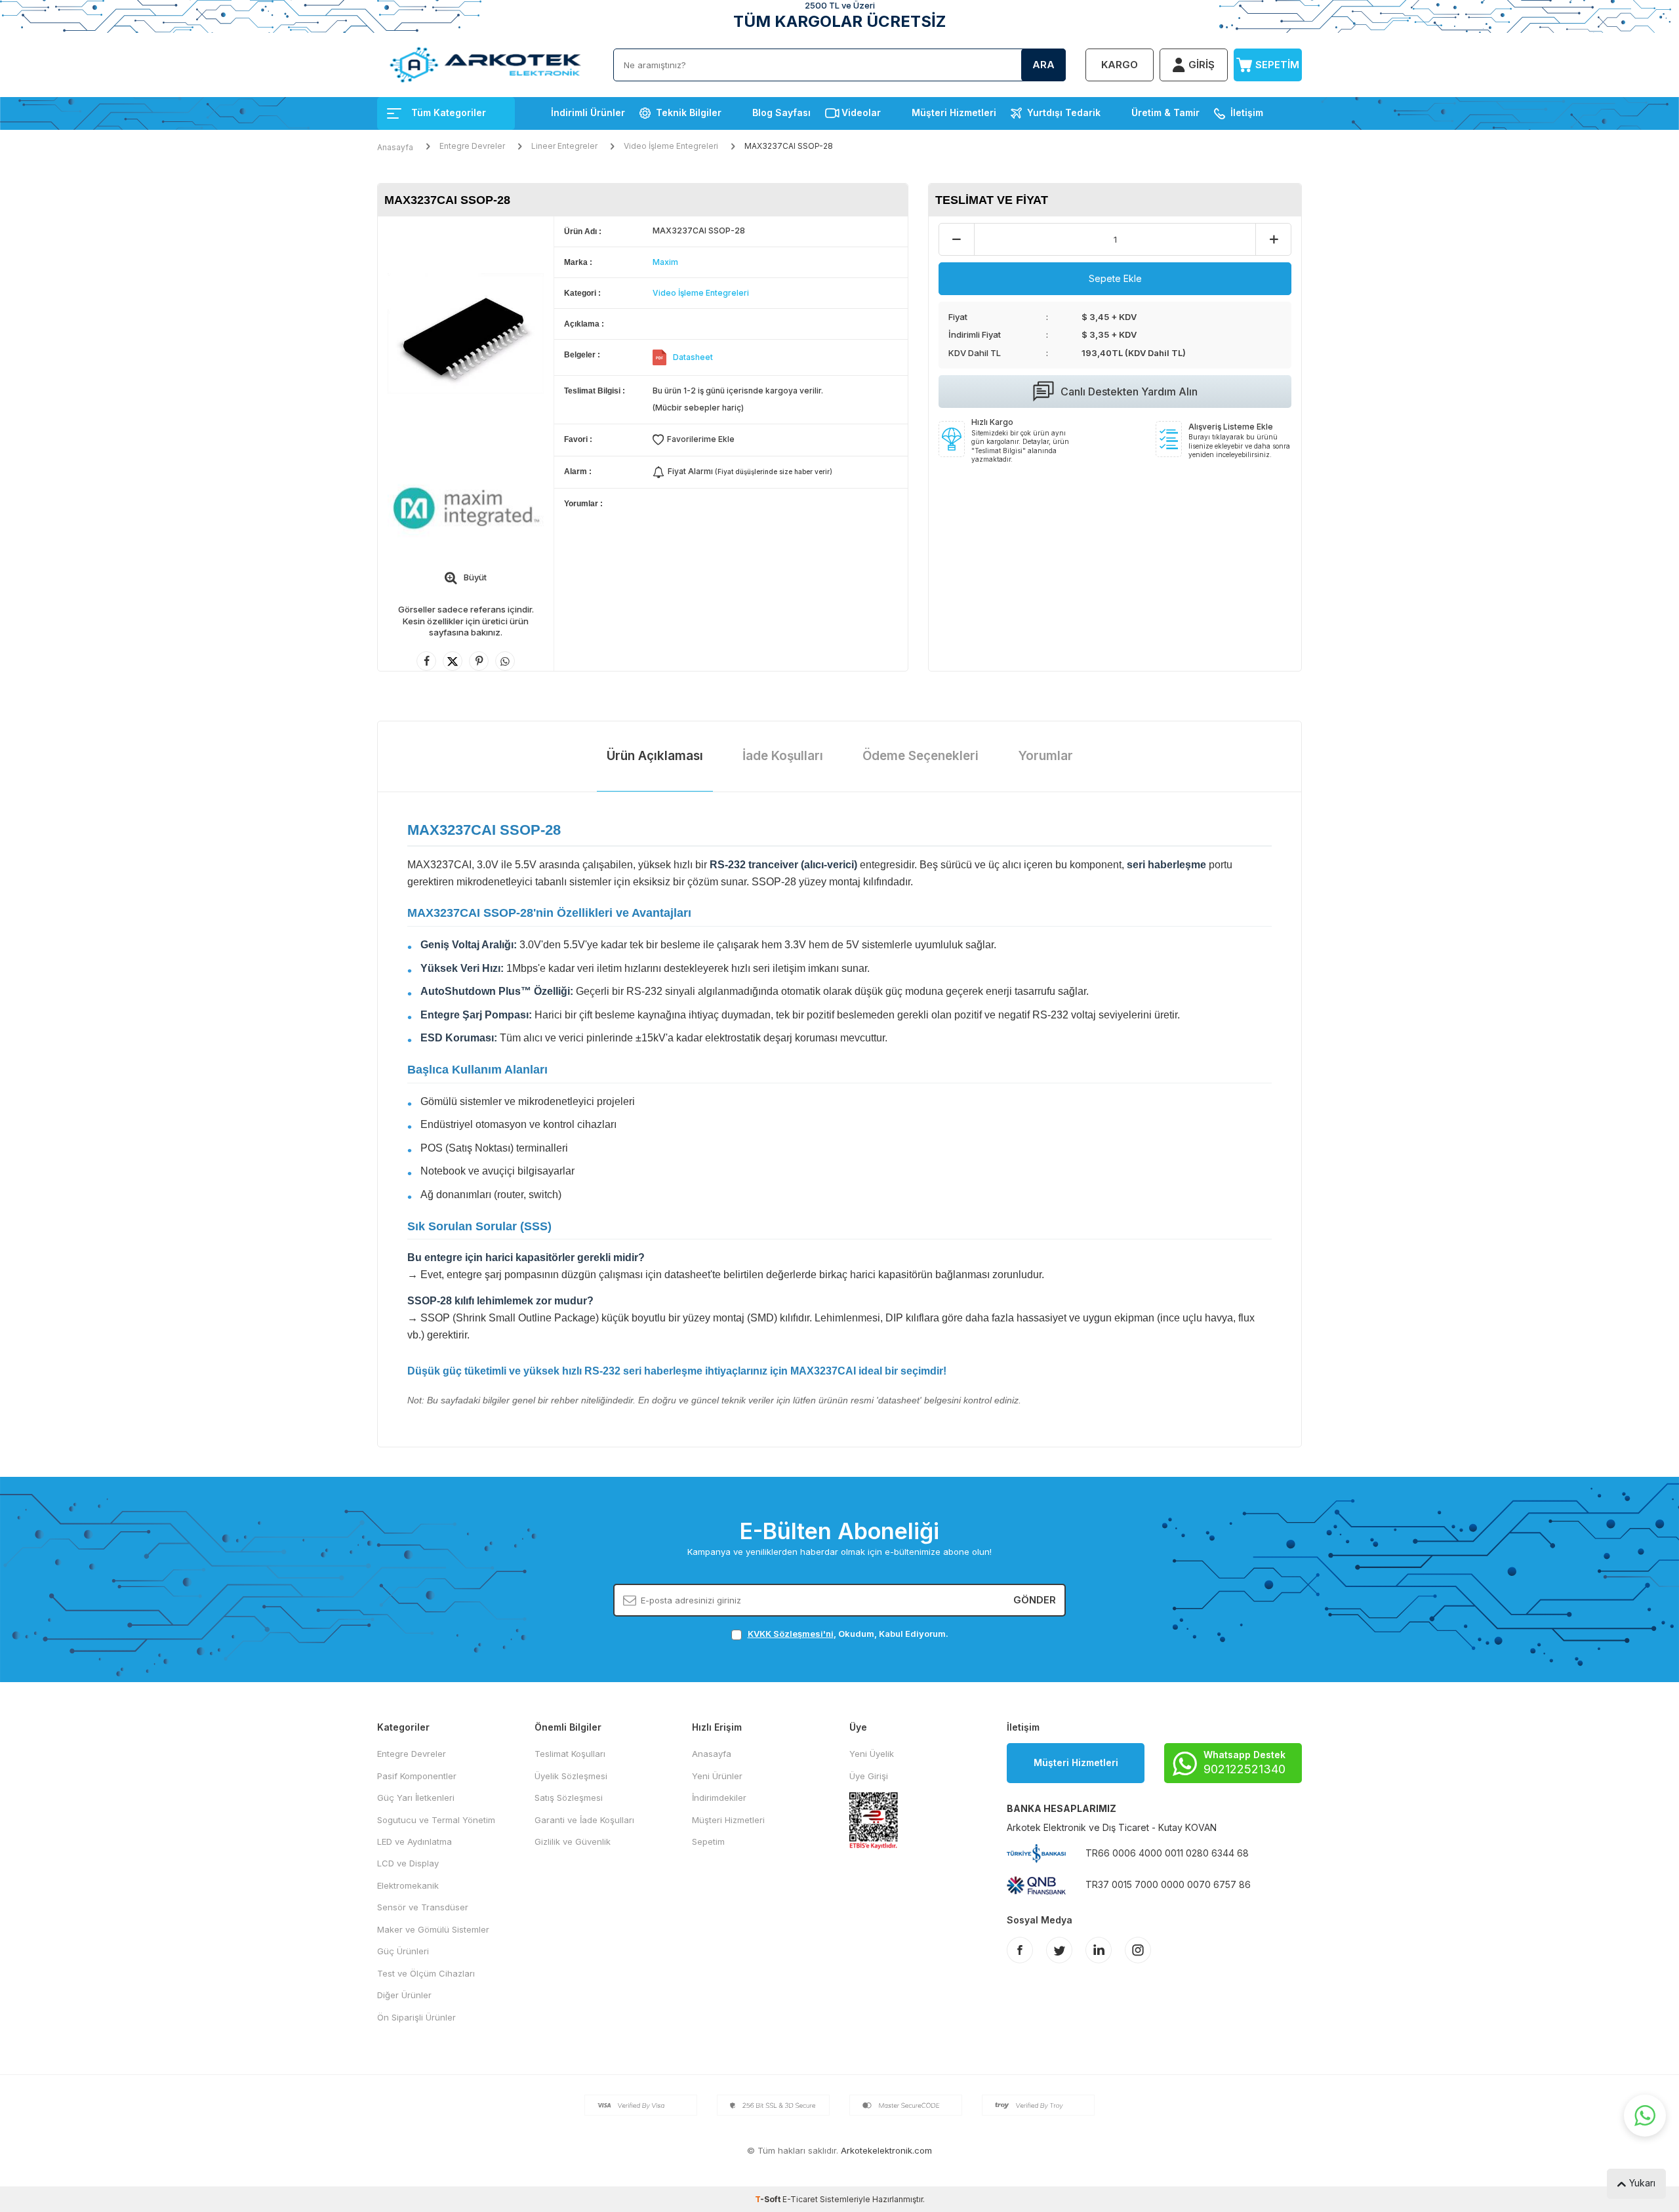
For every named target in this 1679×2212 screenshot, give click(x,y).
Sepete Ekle (1115, 278)
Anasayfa (395, 147)
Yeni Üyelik (872, 1754)
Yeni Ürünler (717, 1776)
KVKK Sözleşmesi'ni (791, 1634)
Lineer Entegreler (564, 146)
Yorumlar (1045, 756)
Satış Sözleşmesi (569, 1798)
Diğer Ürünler (404, 1995)
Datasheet (693, 357)
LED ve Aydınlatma (415, 1841)
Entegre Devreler (472, 146)
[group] (466, 333)
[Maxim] (466, 508)
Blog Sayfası (781, 112)
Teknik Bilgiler (689, 112)
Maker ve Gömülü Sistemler (433, 1929)
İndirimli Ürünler (588, 112)
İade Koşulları (783, 756)
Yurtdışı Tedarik (1064, 112)
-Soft (769, 2199)
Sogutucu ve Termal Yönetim (436, 1820)
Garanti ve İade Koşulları (584, 1820)
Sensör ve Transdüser (423, 1907)
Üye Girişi (869, 1776)
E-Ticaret (800, 2199)
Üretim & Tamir (1165, 112)
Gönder (1035, 1600)
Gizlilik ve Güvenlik (573, 1841)
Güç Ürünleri (403, 1951)
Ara (1043, 65)
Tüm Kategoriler (449, 112)
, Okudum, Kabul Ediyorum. (848, 1634)
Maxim (665, 262)
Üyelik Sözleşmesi (571, 1776)
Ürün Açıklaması (655, 756)
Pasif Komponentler (417, 1776)
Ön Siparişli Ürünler (416, 2017)
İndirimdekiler (719, 1798)
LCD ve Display (408, 1863)
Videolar (861, 112)
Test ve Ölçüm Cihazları (426, 1973)
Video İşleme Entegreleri (671, 146)
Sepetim (708, 1841)
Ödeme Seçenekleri (920, 756)
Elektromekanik (408, 1885)
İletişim (1247, 112)
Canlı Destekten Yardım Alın (1129, 392)
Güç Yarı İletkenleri (416, 1798)
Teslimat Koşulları (570, 1754)
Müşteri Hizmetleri (954, 112)
